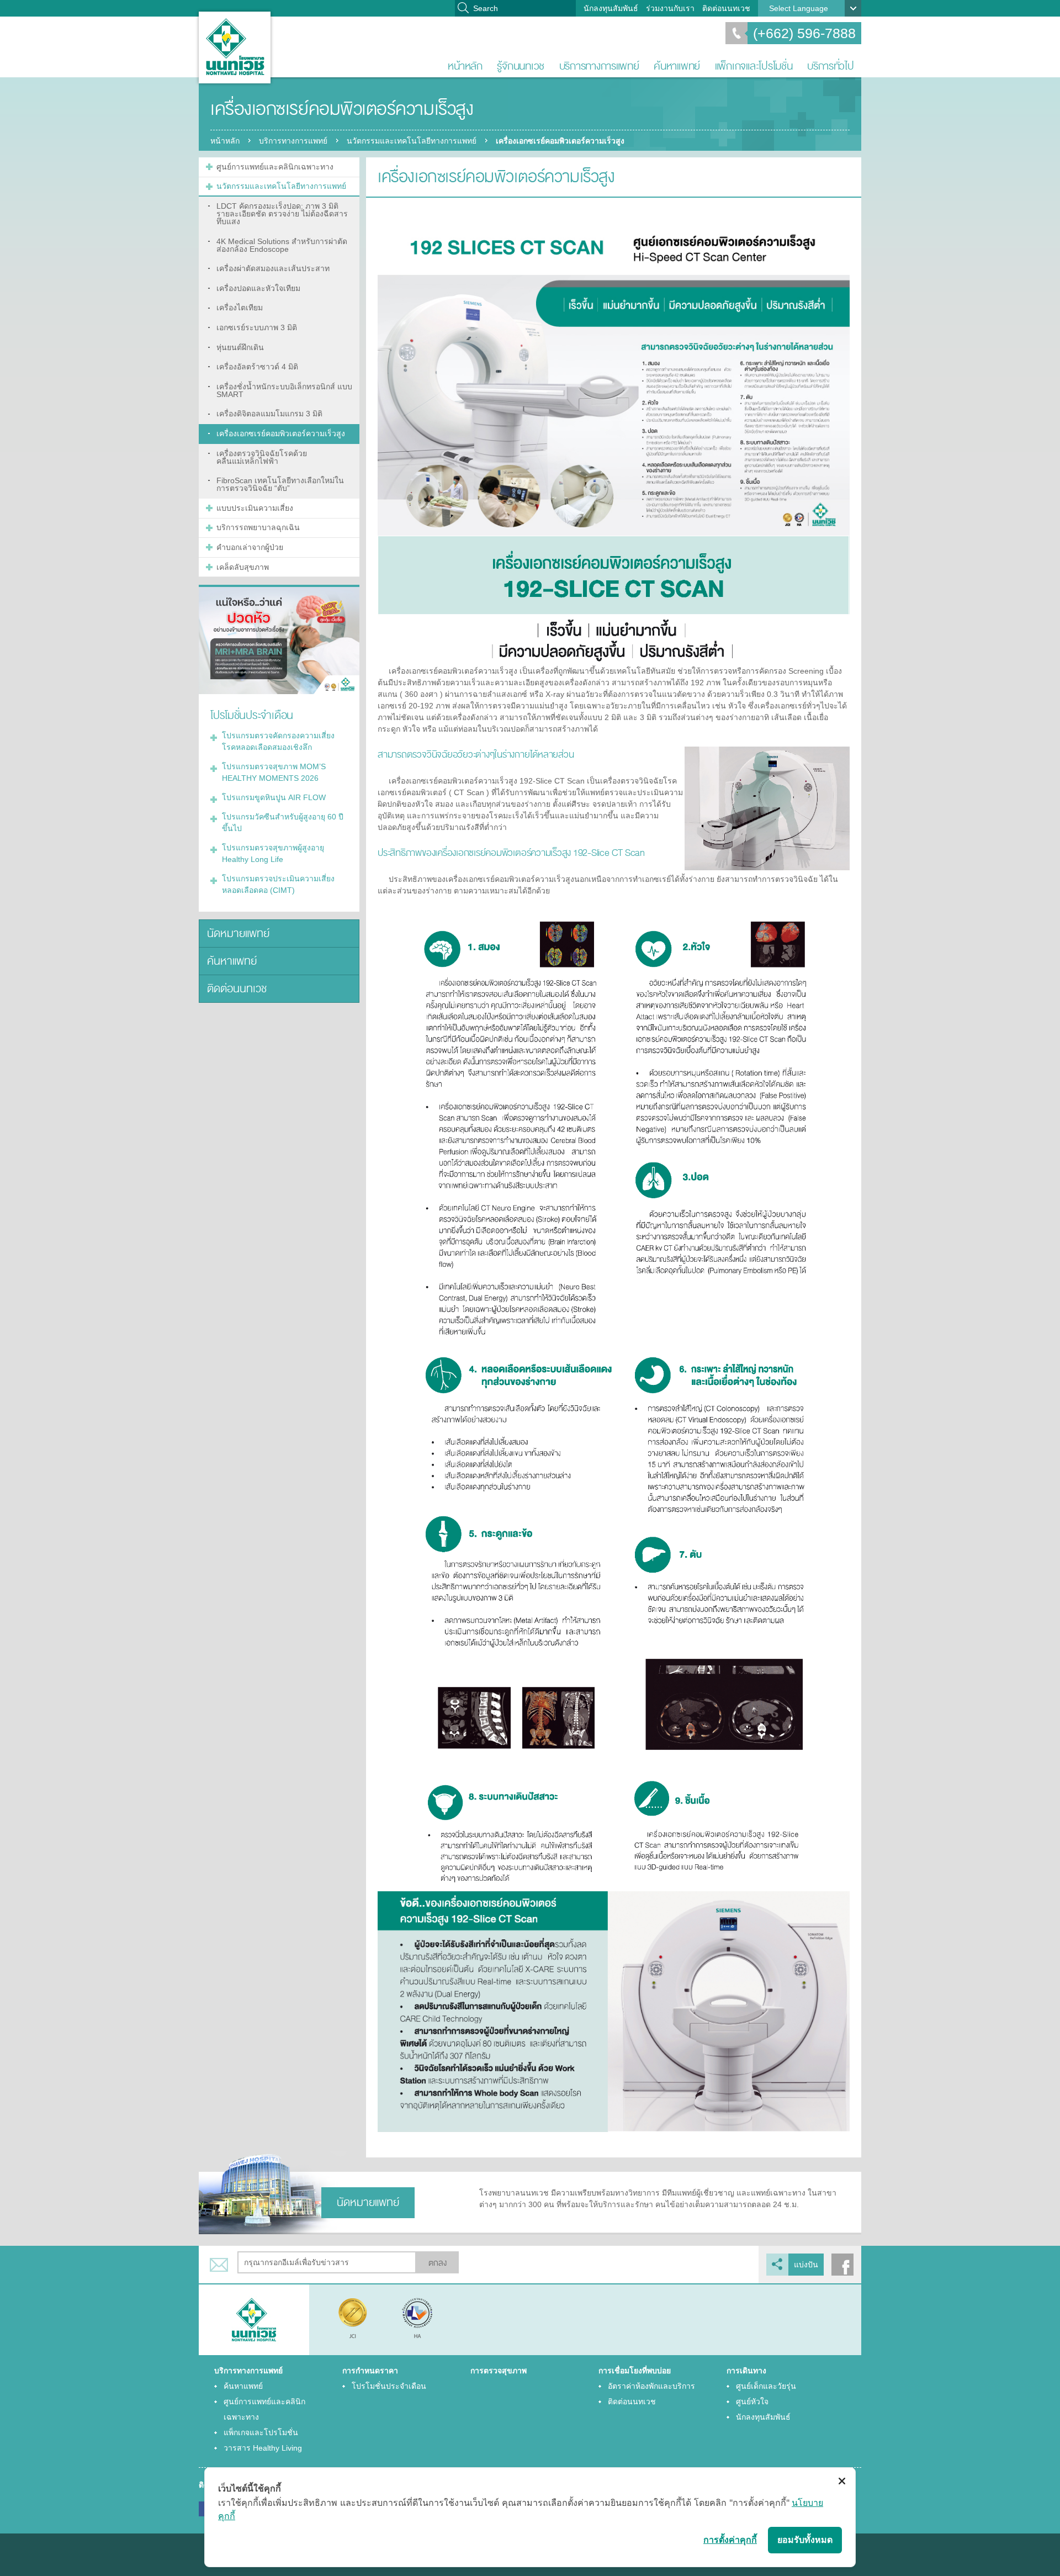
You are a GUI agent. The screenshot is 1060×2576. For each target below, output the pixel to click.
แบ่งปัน (806, 2265)
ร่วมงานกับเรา (670, 8)
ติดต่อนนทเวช (726, 8)
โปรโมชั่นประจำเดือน (389, 2386)
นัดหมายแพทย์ (238, 933)
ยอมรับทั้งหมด (805, 2540)
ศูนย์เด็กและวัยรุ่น (766, 2386)
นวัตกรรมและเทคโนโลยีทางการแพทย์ (412, 141)
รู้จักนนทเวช (521, 66)
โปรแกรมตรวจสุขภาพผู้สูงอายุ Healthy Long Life (273, 853)
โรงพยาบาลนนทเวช (235, 47)
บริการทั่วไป (831, 66)
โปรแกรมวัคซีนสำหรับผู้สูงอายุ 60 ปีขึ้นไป (283, 822)
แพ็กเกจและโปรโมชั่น (754, 66)
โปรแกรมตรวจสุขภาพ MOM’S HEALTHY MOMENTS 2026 (274, 772)
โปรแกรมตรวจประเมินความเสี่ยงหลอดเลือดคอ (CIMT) (278, 884)
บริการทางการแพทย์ (599, 66)
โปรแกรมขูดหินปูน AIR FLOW (274, 797)
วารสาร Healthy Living (263, 2448)
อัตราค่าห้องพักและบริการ (651, 2386)
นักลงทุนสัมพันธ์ (611, 8)
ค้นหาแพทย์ (677, 66)
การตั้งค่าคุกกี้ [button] (730, 2540)
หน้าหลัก (465, 66)
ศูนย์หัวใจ (752, 2402)
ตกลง (438, 2263)
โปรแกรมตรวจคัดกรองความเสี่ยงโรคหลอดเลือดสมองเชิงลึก (278, 741)
